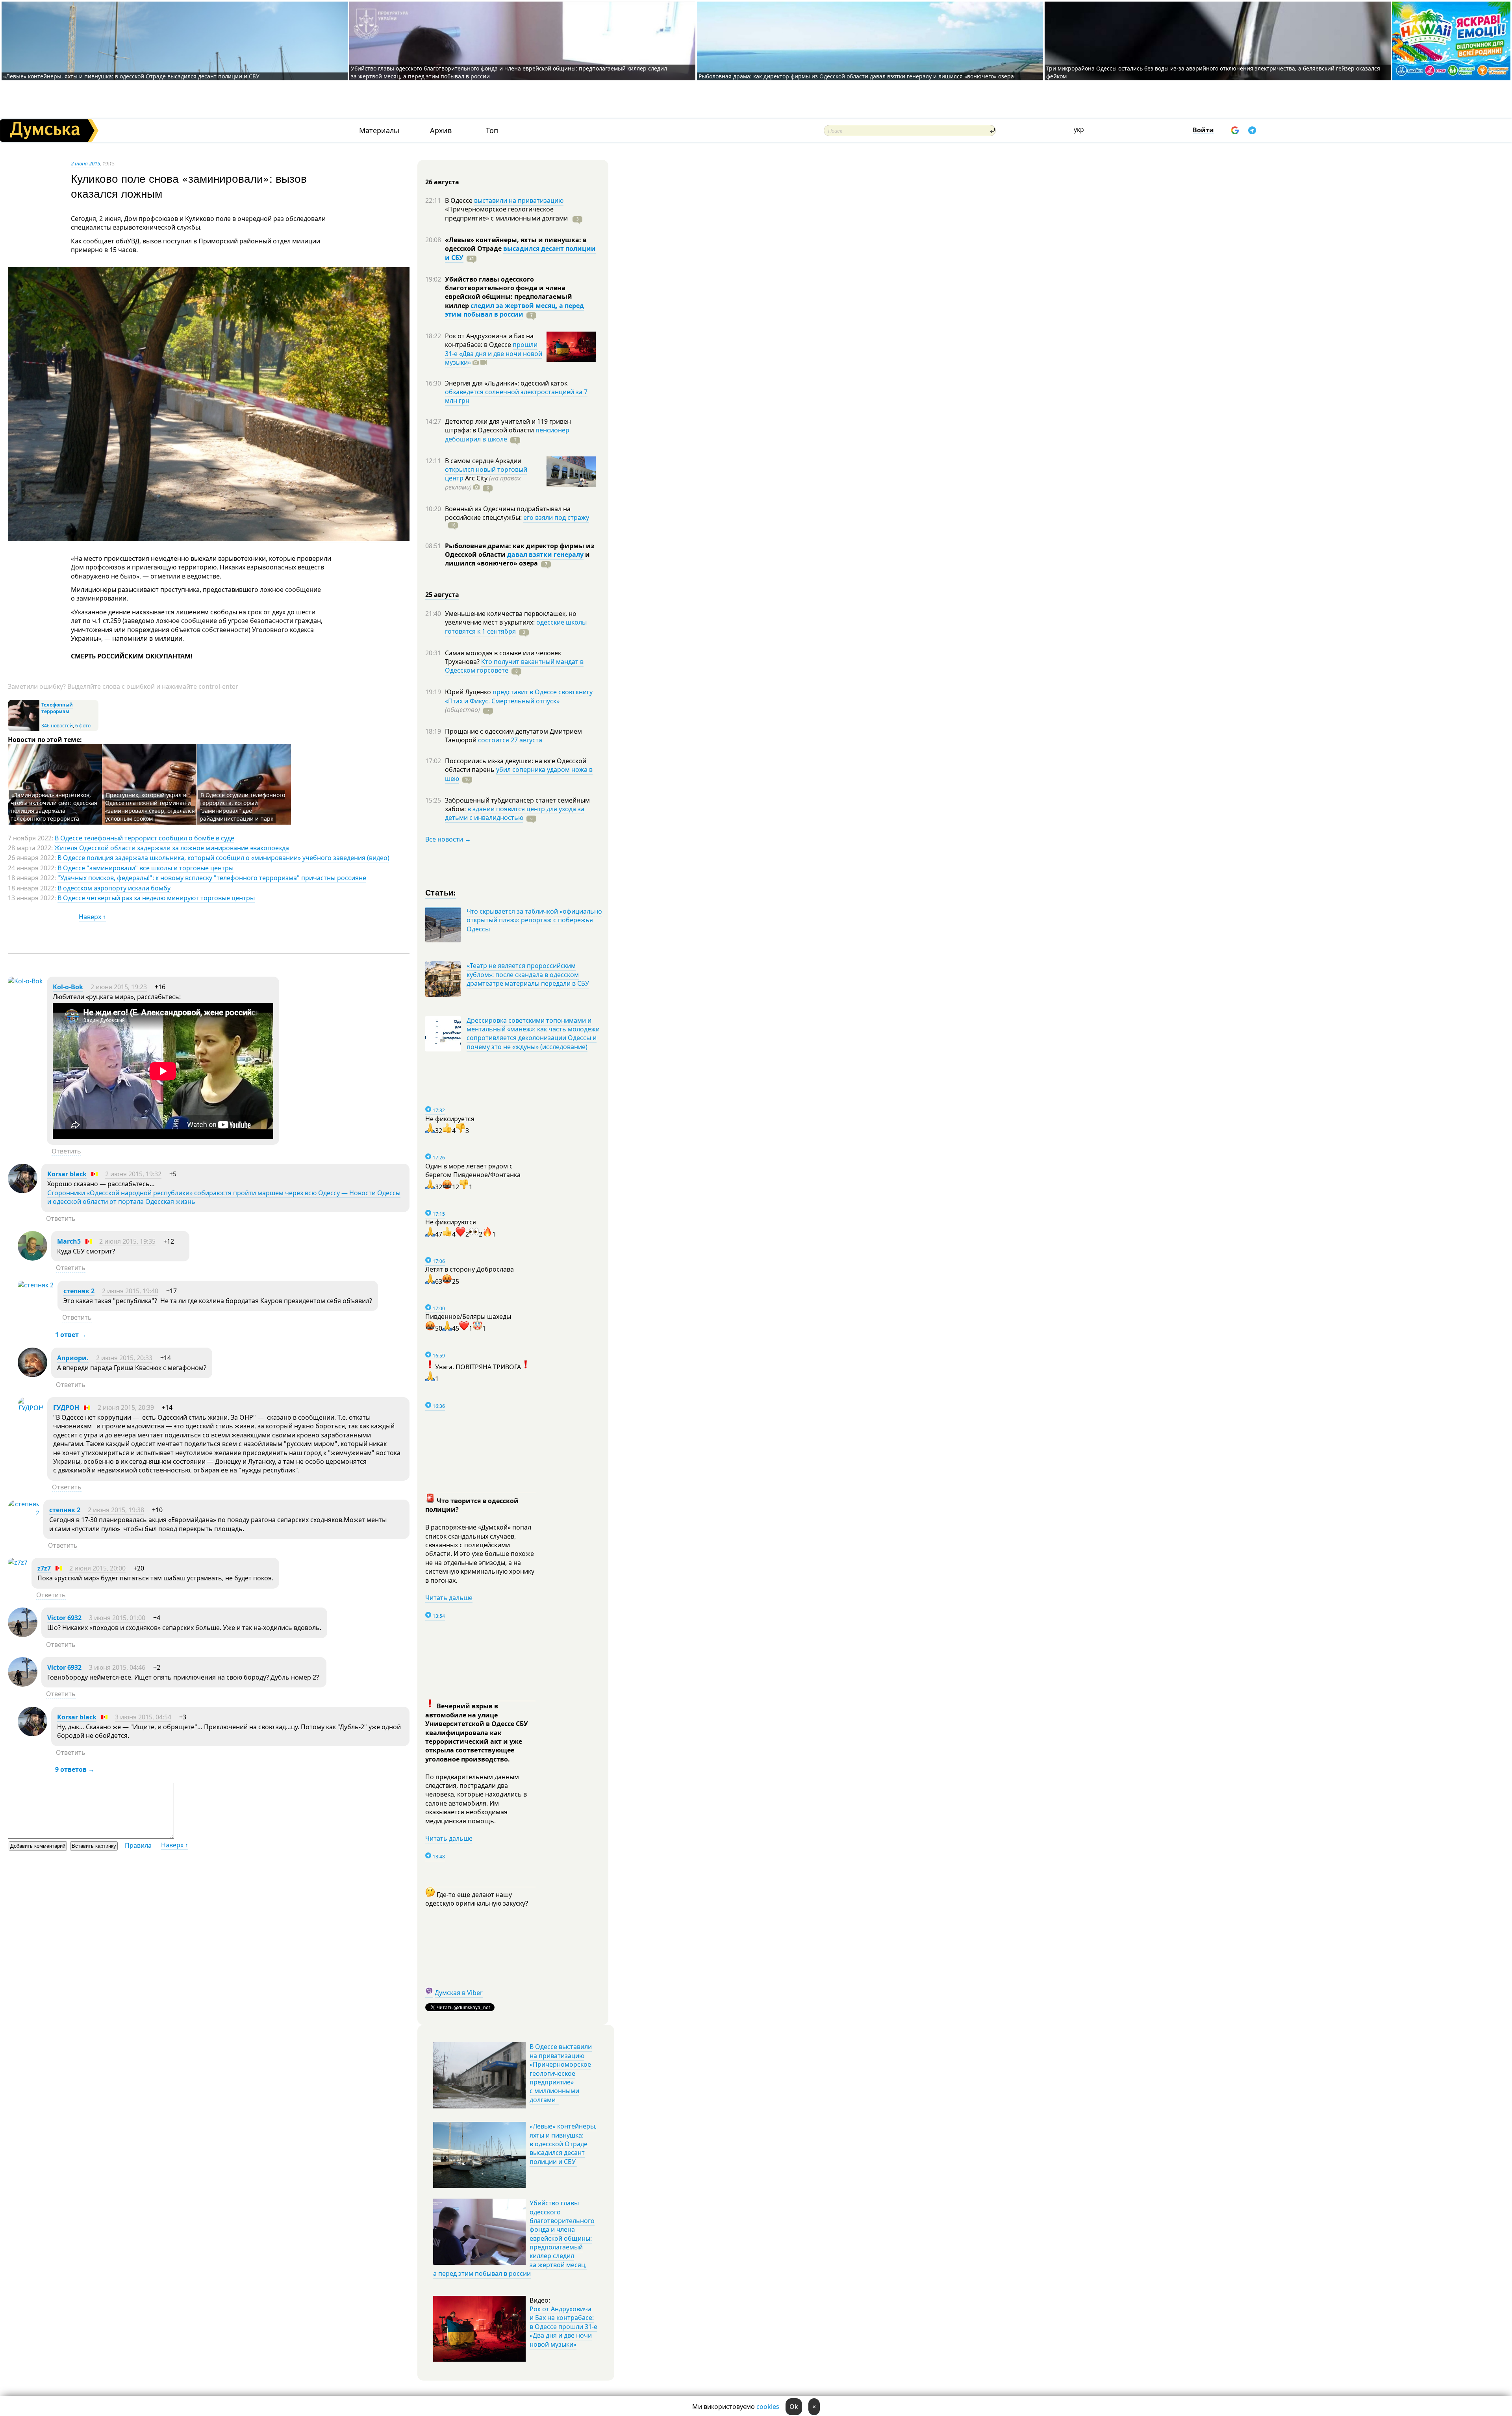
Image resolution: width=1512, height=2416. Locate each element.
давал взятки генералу (545, 554)
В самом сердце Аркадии (483, 461)
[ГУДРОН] (31, 1408)
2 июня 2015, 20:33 (124, 1358)
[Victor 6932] (23, 1635)
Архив (441, 131)
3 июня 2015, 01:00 (117, 1618)
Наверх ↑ (92, 917)
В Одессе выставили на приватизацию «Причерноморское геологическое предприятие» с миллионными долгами (561, 2073)
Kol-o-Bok (68, 987)
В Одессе (460, 200)
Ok (794, 2407)
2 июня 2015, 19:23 (119, 987)
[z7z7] (18, 1562)
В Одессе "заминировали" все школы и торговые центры (145, 868)
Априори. (73, 1358)
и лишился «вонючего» (517, 559)
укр (1079, 130)
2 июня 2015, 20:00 (97, 1568)
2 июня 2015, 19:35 (127, 1241)
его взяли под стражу (556, 517)
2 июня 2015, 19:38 (116, 1510)
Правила (138, 1845)
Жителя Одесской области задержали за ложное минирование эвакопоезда (172, 848)
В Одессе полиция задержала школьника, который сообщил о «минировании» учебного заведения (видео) (223, 858)
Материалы (379, 131)
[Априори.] (32, 1375)
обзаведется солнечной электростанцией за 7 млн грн (516, 396)
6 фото (83, 726)
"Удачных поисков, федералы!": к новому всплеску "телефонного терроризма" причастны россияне (212, 878)
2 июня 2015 (85, 163)
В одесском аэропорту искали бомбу (114, 888)
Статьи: (441, 892)
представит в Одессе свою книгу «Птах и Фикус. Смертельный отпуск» (519, 696)
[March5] (32, 1258)
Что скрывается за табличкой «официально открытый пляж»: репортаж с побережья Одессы (534, 920)
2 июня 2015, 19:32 (133, 1174)
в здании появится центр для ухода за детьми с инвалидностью (515, 813)
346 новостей (57, 726)
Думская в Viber (459, 1993)
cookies (768, 2407)
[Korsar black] (23, 1191)
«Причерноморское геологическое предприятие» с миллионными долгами (507, 213)
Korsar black (67, 1174)
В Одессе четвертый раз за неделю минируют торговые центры (156, 898)
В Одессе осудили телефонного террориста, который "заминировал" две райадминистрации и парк (242, 807)
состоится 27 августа (510, 740)
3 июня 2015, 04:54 (143, 1717)
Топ (492, 131)
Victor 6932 (64, 1618)
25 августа (442, 595)
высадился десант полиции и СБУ (520, 253)
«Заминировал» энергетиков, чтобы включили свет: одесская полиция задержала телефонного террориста (54, 807)
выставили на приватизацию (519, 200)
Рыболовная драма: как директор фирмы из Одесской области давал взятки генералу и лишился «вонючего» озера (856, 76)
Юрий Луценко (469, 692)
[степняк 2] (36, 1285)
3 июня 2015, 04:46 (117, 1667)
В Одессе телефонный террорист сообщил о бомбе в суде (145, 838)
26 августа (442, 182)
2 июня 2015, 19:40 (130, 1291)
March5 (69, 1241)
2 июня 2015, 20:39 (126, 1407)
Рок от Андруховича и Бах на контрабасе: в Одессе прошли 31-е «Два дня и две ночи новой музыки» (563, 2327)
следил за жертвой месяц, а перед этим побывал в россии (514, 310)
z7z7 (44, 1568)
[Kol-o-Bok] (25, 981)
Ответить (66, 1151)
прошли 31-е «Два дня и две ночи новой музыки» (494, 353)
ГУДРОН (66, 1407)
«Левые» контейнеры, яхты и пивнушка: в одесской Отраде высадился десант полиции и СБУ (132, 76)
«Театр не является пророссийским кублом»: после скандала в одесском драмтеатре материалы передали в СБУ (528, 974)
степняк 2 (79, 1291)
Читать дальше (449, 1598)
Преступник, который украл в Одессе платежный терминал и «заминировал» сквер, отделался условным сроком (150, 807)
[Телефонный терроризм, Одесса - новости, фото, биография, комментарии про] (24, 730)
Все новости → (448, 839)
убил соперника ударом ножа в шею (519, 774)
